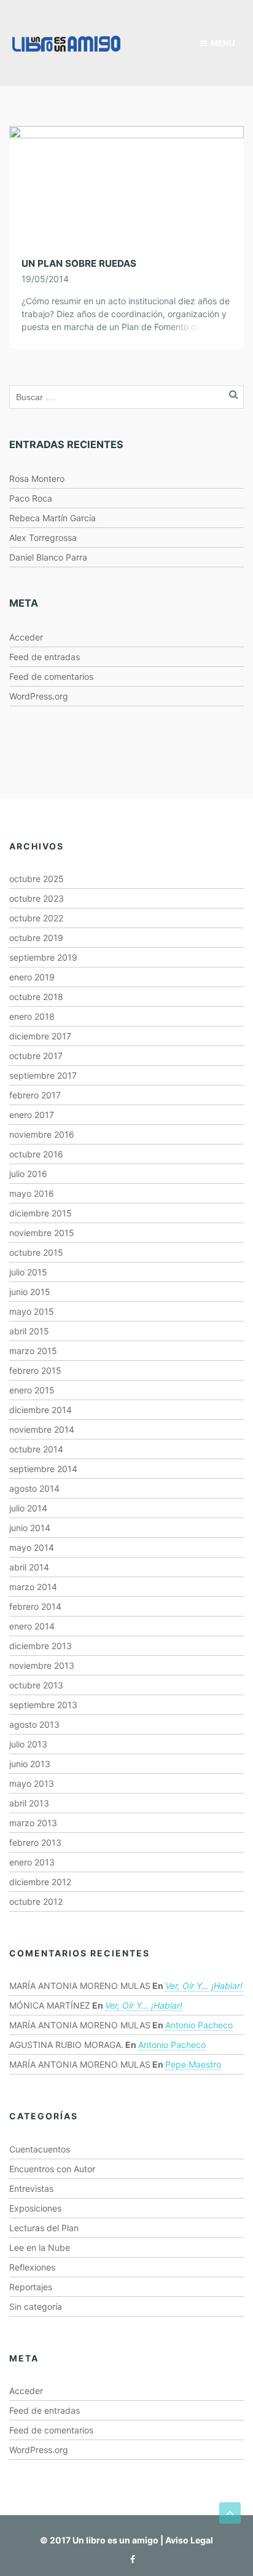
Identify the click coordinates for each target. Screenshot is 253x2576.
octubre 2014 (36, 1449)
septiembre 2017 (43, 1075)
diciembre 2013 (41, 1646)
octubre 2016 (36, 1154)
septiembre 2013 (43, 1705)
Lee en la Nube (40, 2247)
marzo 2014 (33, 1587)
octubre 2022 (36, 918)
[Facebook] (130, 2559)
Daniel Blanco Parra (48, 557)
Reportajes (31, 2287)
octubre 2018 (36, 997)
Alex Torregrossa (43, 538)
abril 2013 (29, 1803)
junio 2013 (30, 1764)
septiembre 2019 (43, 957)
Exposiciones (35, 2208)
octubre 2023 (37, 898)
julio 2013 (28, 1744)
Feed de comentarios (51, 676)
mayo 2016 (32, 1193)
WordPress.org (39, 696)
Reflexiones (32, 2267)
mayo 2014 (32, 1547)
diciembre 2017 (40, 1036)
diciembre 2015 (41, 1213)
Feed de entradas (45, 657)
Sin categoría (36, 2306)
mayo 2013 (32, 1783)
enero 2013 (32, 1862)
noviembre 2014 (42, 1429)
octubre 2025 (37, 879)
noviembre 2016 (42, 1134)
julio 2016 (28, 1174)
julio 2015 (28, 1272)
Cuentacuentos (40, 2149)
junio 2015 (30, 1292)
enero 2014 (32, 1626)
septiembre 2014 (43, 1469)
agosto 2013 (34, 1724)
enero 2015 (32, 1390)
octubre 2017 (36, 1056)
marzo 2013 (33, 1823)
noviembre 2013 (42, 1665)
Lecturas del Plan (44, 2228)
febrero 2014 (35, 1606)
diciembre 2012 (40, 1882)
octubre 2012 (36, 1901)
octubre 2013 (36, 1685)
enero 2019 (32, 977)
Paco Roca (31, 498)
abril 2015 (29, 1331)
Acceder (26, 637)
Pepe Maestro (193, 2064)
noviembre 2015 (42, 1233)
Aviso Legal (189, 2540)
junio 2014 (30, 1528)
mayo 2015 (32, 1311)
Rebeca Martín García (53, 518)
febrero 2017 (35, 1095)
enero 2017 (32, 1115)
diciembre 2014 (41, 1410)
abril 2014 (29, 1567)
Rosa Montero (37, 479)
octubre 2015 (36, 1252)
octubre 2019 (36, 938)
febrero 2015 (35, 1370)
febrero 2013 (35, 1842)
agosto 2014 (34, 1488)
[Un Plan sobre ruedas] (126, 183)
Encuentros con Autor (52, 2169)
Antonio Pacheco (199, 2025)
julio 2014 (28, 1508)
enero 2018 (32, 1016)
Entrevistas (31, 2188)
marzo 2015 (33, 1351)
